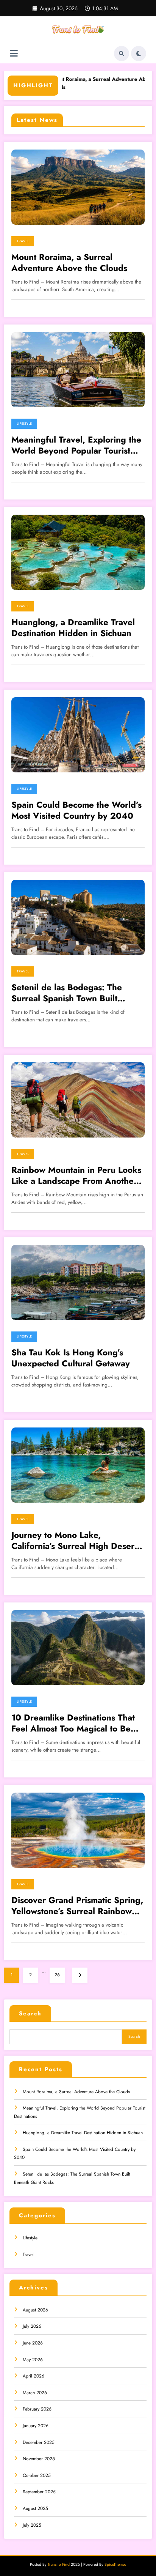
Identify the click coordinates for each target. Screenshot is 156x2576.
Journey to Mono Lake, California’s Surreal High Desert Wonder (74, 1541)
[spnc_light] (139, 54)
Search (30, 2014)
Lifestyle (24, 424)
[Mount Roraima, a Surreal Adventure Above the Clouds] (78, 187)
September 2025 (39, 2492)
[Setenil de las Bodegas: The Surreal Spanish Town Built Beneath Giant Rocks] (78, 917)
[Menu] (14, 53)
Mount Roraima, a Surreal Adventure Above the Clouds (69, 263)
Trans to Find (59, 2564)
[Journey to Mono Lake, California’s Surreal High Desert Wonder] (78, 1465)
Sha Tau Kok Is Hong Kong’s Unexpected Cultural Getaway (71, 1358)
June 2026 (33, 2343)
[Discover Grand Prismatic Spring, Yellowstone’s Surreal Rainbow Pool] (78, 1830)
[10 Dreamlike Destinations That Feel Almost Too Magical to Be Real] (78, 1647)
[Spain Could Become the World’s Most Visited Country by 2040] (78, 734)
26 (57, 1975)
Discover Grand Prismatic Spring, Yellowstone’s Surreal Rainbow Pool (77, 1906)
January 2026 (36, 2426)
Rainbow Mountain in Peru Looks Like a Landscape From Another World (76, 1176)
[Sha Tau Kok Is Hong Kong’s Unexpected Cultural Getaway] (78, 1282)
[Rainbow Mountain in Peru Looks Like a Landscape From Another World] (78, 1100)
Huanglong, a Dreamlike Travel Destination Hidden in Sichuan (73, 628)
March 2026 (35, 2393)
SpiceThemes (115, 2564)
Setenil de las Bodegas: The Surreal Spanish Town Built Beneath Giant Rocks (67, 993)
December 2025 (39, 2442)
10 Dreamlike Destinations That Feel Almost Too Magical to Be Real (73, 1723)
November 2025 (39, 2459)
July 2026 (32, 2326)
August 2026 (35, 2310)
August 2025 (35, 2508)
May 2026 (33, 2360)
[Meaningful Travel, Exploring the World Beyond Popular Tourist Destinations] (78, 369)
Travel (23, 241)
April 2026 (34, 2376)
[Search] (122, 54)
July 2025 (32, 2525)
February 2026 (37, 2409)
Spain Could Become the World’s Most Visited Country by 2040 (76, 811)
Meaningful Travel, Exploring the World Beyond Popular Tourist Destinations (76, 445)
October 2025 (37, 2475)
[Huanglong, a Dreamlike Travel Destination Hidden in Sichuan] (78, 552)
